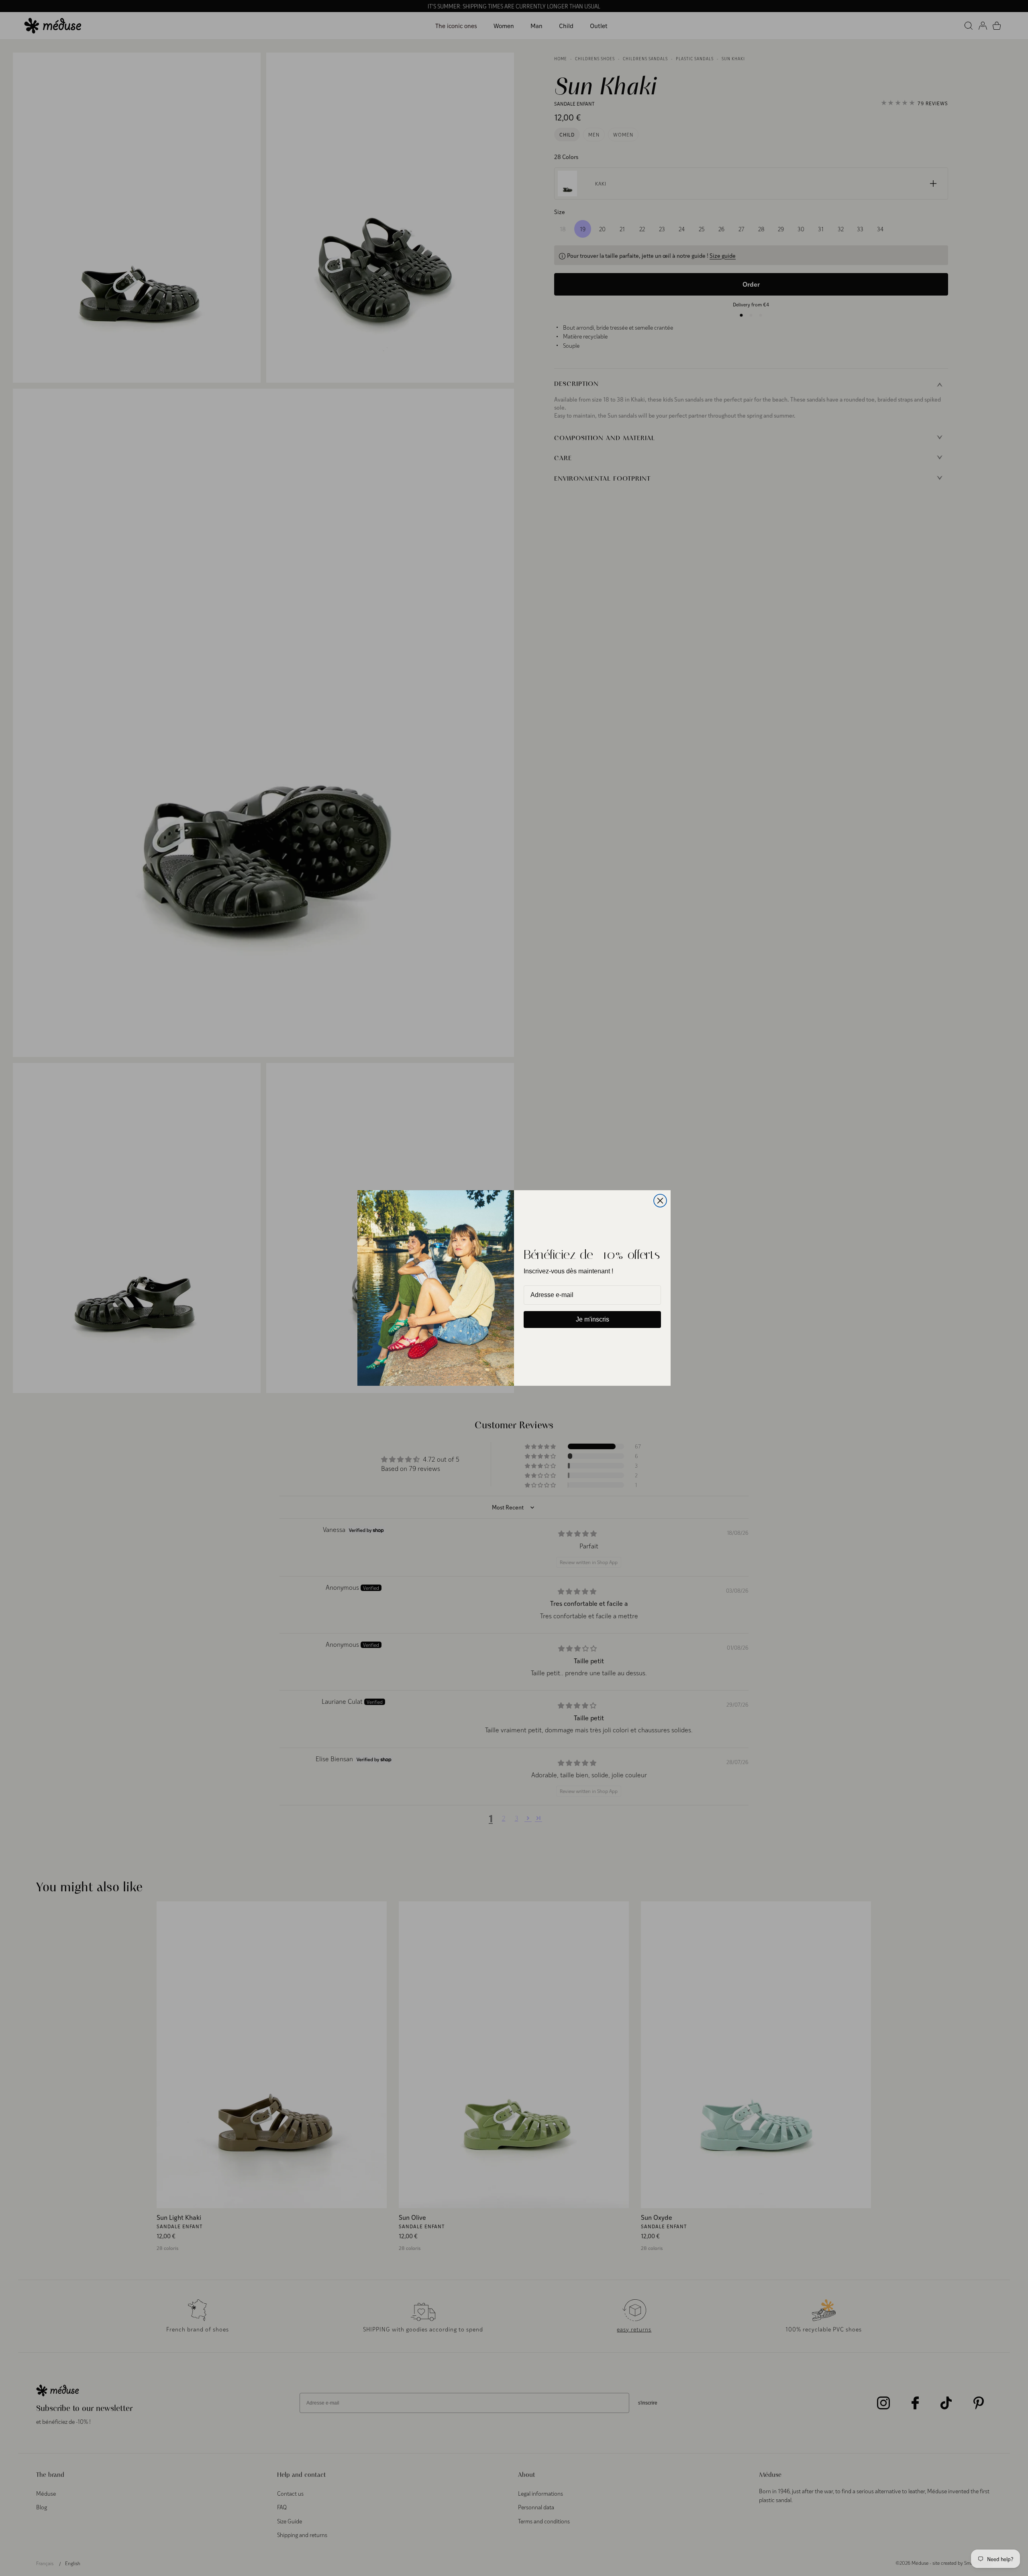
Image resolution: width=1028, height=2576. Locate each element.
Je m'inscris (593, 1319)
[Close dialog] (660, 1201)
